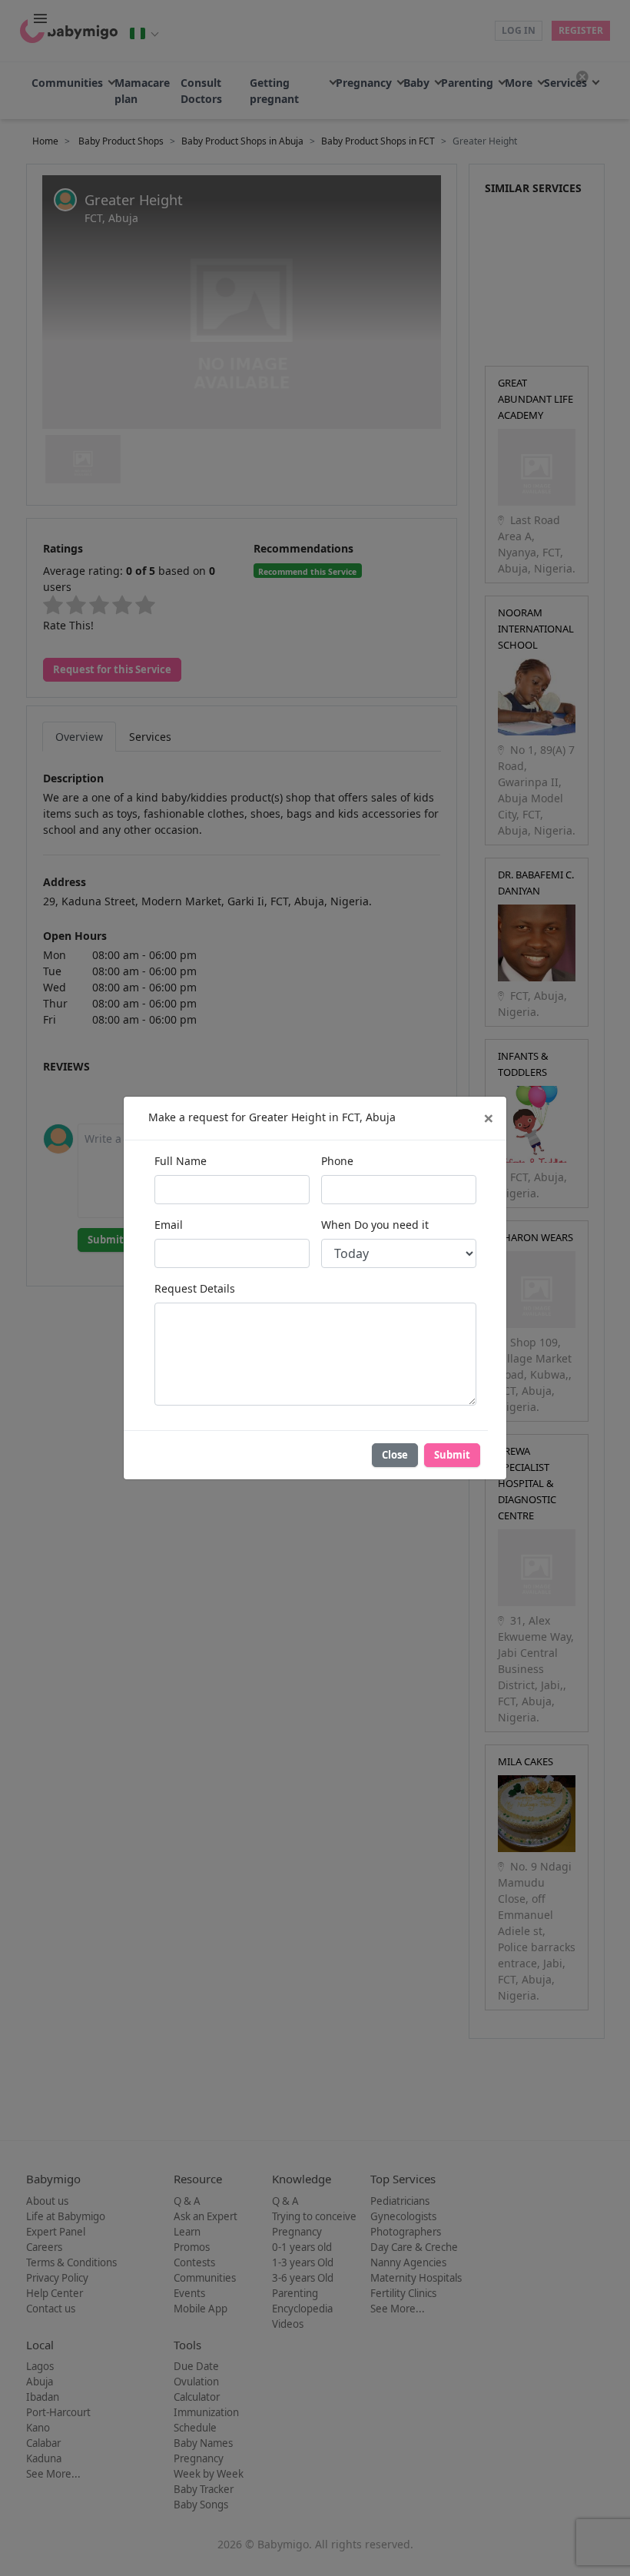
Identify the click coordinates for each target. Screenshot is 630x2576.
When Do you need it (375, 1225)
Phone (337, 1161)
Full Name (181, 1161)
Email (169, 1225)
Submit (452, 1455)
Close (395, 1455)
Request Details (195, 1288)
